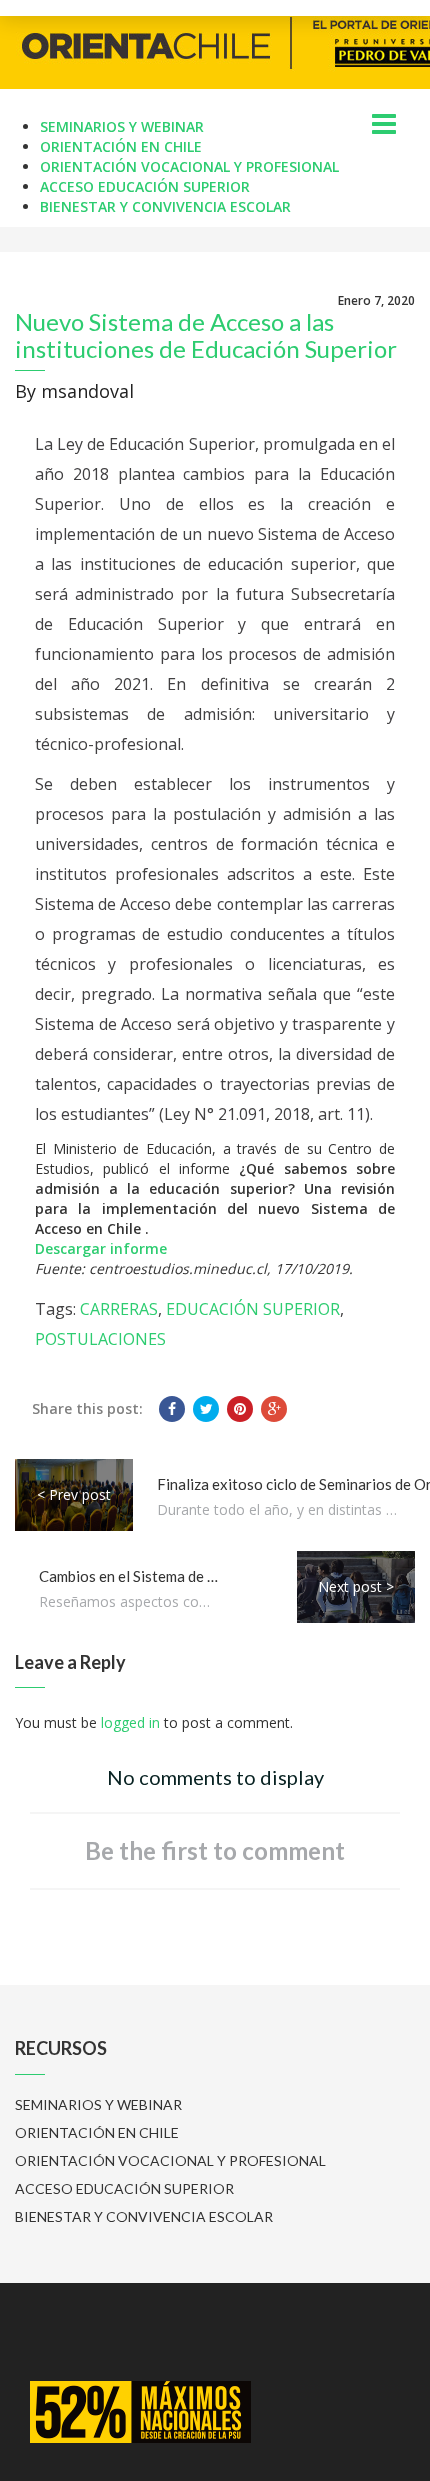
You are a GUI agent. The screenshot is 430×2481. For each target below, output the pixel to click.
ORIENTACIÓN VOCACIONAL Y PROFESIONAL (189, 166)
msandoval (87, 391)
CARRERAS (119, 1309)
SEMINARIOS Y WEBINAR (122, 126)
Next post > (356, 1586)
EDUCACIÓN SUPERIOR (253, 1309)
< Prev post (74, 1494)
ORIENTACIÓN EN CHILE (121, 146)
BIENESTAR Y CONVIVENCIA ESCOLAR (165, 206)
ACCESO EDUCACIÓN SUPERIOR (145, 186)
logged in (130, 1722)
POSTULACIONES (100, 1339)
